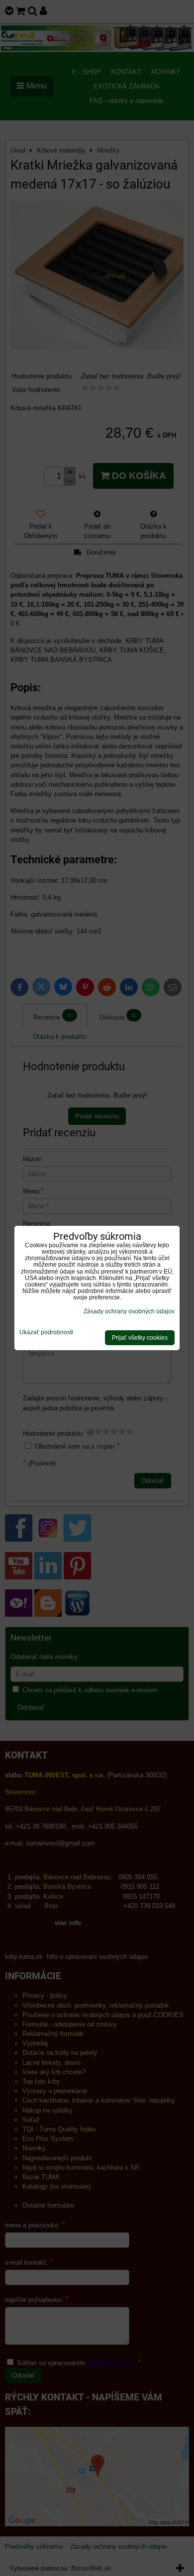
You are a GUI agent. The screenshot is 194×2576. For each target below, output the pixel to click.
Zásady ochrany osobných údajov (129, 1311)
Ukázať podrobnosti (46, 1333)
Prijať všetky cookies (140, 1338)
